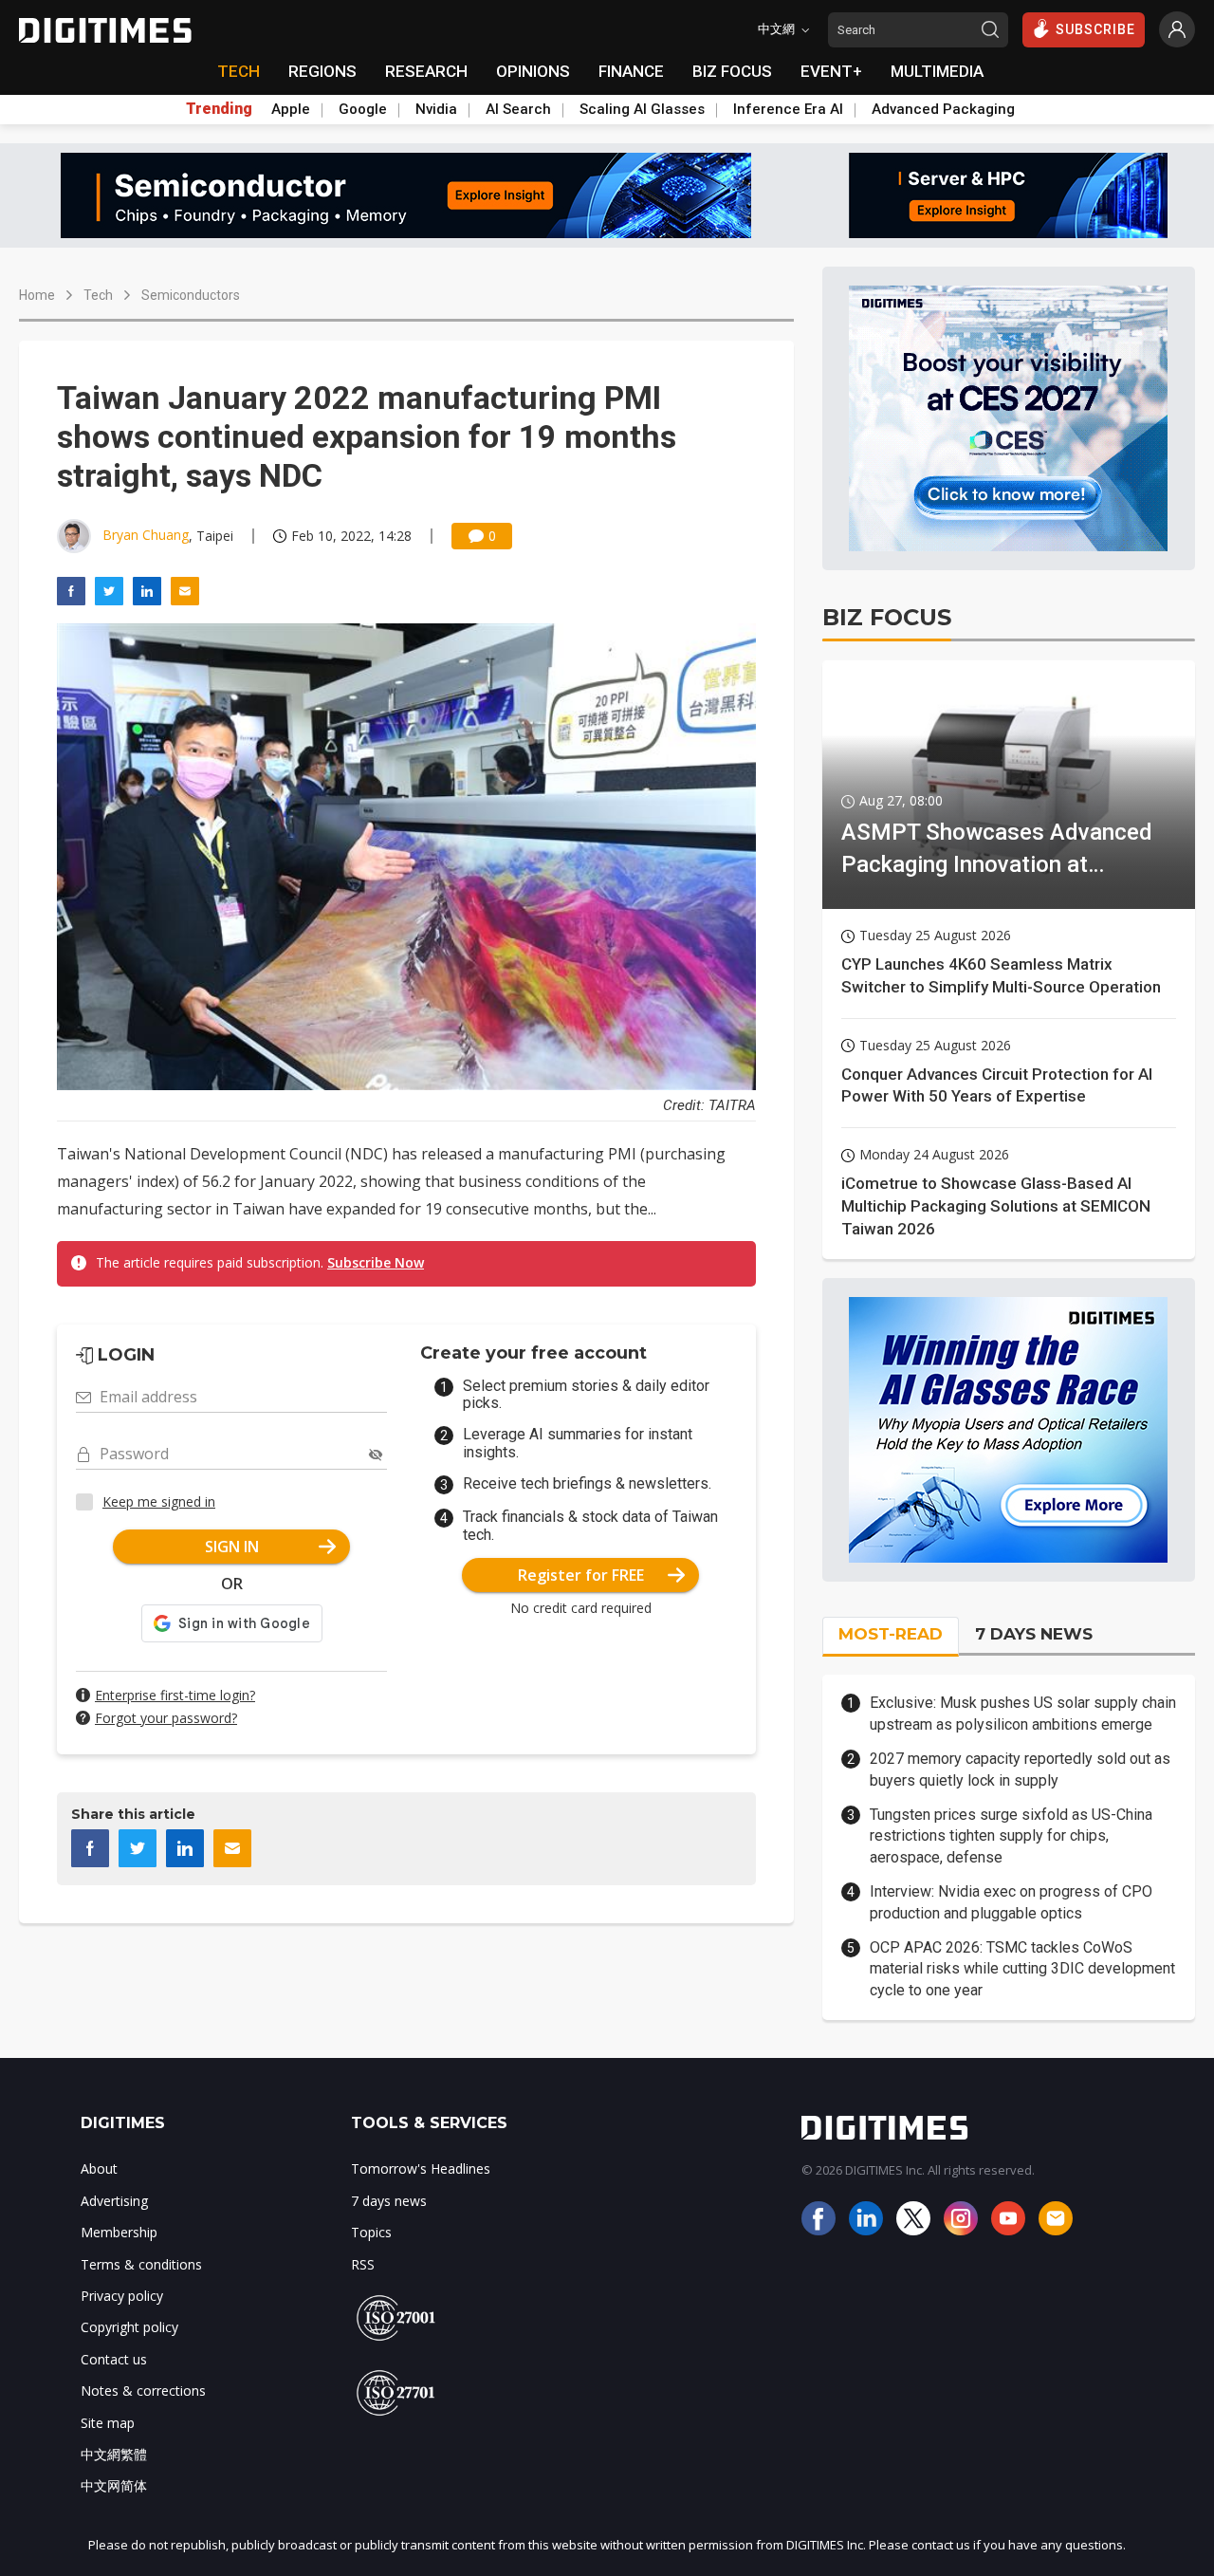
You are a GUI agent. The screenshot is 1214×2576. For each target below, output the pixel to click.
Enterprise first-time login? (175, 1695)
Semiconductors (191, 295)
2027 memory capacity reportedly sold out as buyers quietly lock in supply (1020, 1769)
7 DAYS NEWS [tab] (1034, 1634)
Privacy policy (122, 2296)
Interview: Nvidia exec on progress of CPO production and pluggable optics (1011, 1902)
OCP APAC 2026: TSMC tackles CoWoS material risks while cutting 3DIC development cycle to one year (1022, 1969)
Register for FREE (581, 1575)
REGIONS (322, 71)
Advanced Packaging (943, 109)
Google (363, 109)
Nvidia (436, 109)
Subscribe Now (376, 1262)
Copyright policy (129, 2327)
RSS (363, 2264)
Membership (119, 2232)
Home (37, 295)
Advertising (114, 2201)
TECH (239, 71)
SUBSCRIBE (1095, 29)
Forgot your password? (166, 1718)
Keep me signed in (159, 1501)
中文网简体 (114, 2485)
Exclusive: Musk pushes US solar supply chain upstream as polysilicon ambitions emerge (1023, 1713)
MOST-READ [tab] (891, 1634)
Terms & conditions (141, 2264)
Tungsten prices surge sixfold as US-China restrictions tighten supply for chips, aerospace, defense (1011, 1836)
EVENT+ (831, 71)
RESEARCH (426, 71)
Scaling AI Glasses (642, 109)
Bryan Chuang (146, 535)
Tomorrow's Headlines (421, 2168)
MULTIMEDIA (937, 71)
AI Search (518, 109)
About (99, 2168)
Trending (219, 109)
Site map (108, 2423)
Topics (371, 2232)
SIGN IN (232, 1547)
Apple (291, 109)
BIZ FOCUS (732, 71)
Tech (98, 295)
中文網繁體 (114, 2454)
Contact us (114, 2359)
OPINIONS (533, 71)
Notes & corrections (143, 2391)
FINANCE (631, 71)
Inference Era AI (788, 109)
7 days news (389, 2201)
